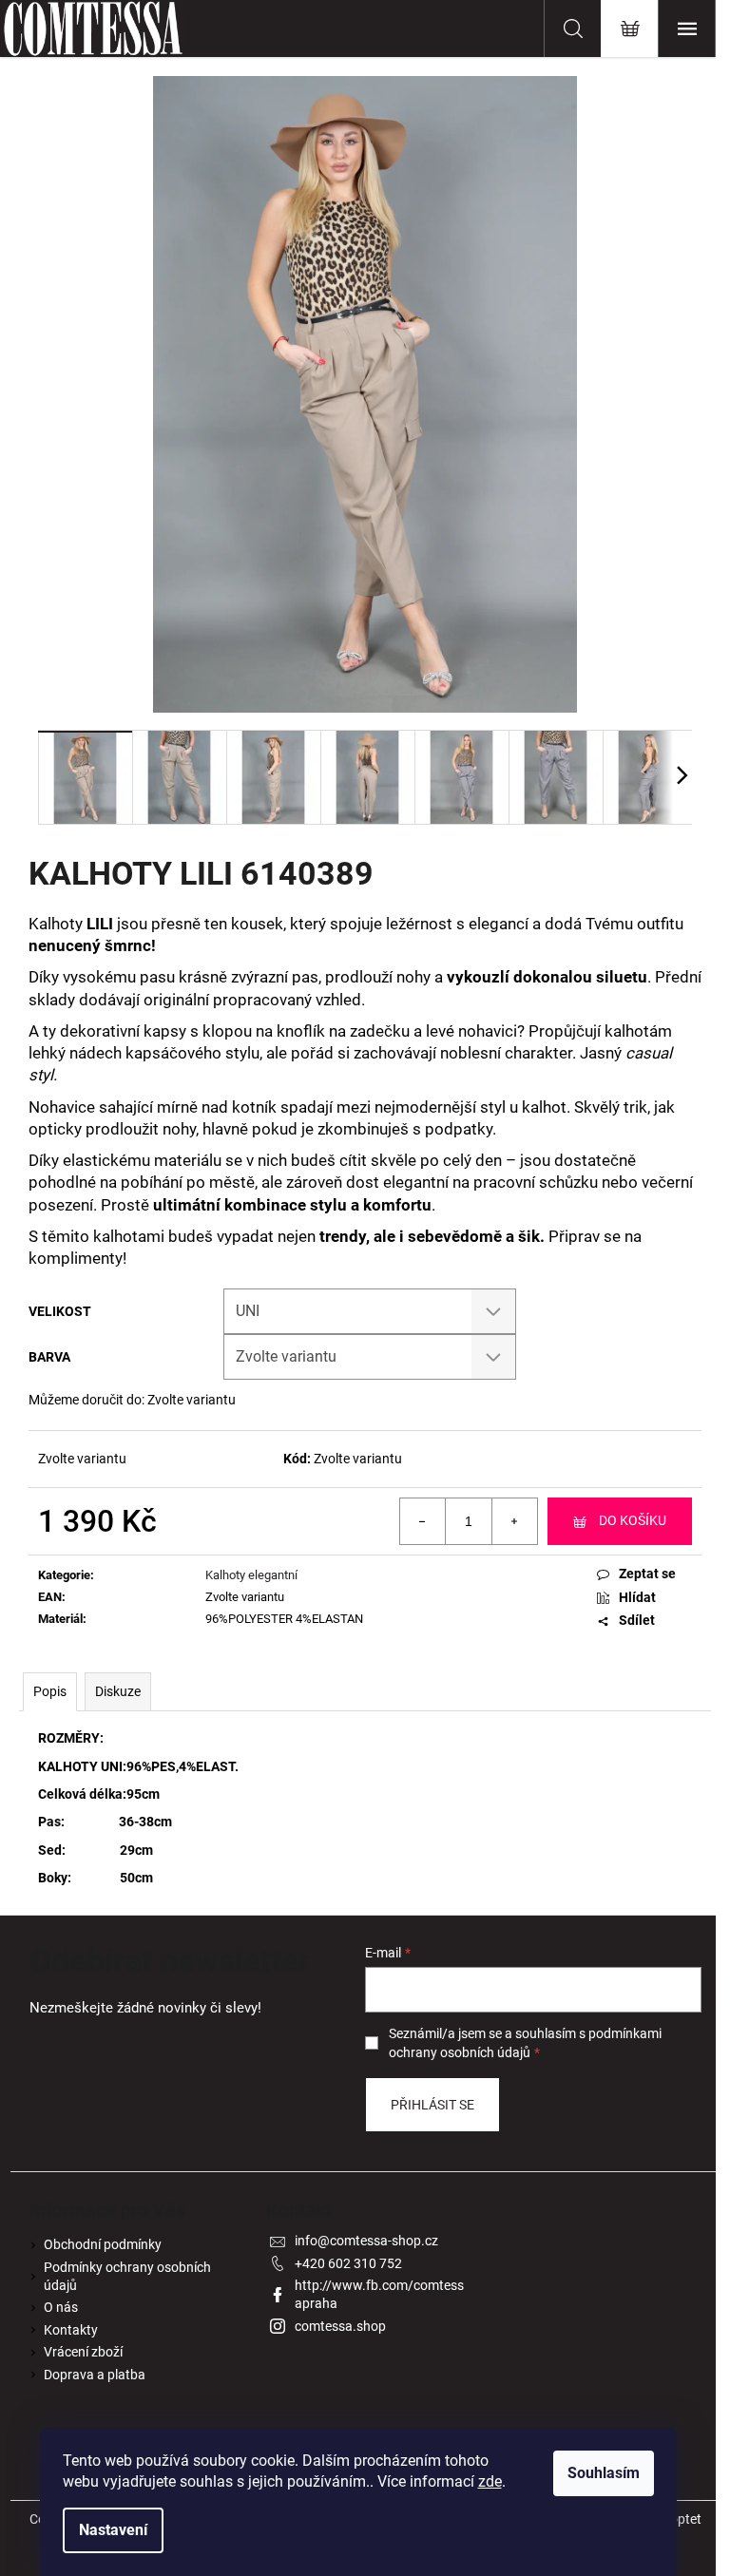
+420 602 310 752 (348, 2263)
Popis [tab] (50, 1691)
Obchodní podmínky (103, 2244)
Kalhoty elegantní (251, 1575)
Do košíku (633, 1520)
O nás (61, 2307)
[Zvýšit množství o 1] (514, 1521)
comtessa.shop (340, 2326)
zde (490, 2481)
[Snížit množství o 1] (423, 1521)
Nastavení (113, 2530)
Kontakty (71, 2330)
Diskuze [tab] (118, 1691)
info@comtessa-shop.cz (366, 2241)
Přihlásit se (432, 2105)
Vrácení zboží (83, 2352)
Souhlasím (604, 2473)
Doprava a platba (95, 2375)
